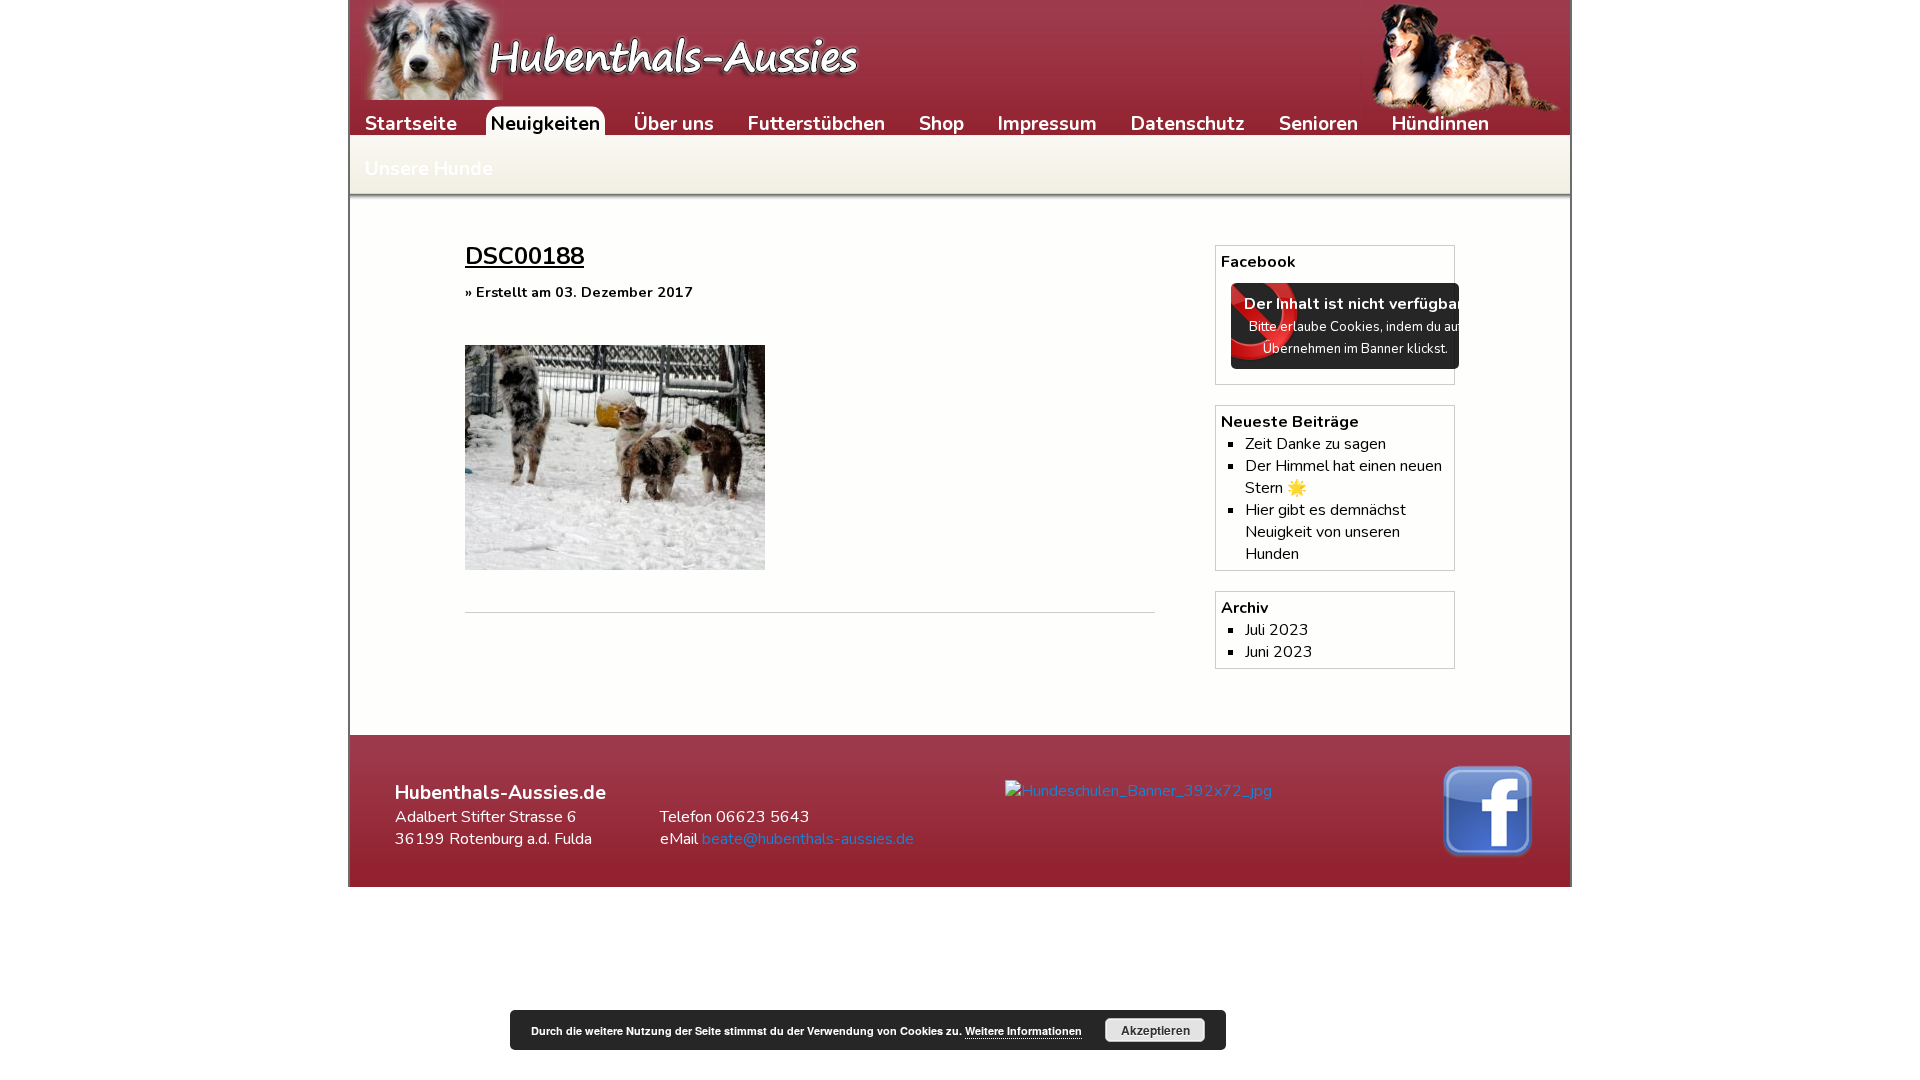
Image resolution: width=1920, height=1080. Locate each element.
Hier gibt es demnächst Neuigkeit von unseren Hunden (1325, 532)
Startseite (411, 124)
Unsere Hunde (429, 169)
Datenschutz (1188, 124)
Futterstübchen (816, 124)
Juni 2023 (1279, 652)
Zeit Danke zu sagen (1315, 444)
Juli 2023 (1277, 630)
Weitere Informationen (1023, 1030)
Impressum (1047, 124)
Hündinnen (1440, 124)
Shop (941, 124)
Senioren (1318, 124)
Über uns (674, 124)
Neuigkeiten (545, 124)
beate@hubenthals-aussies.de (808, 839)
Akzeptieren (1155, 1030)
